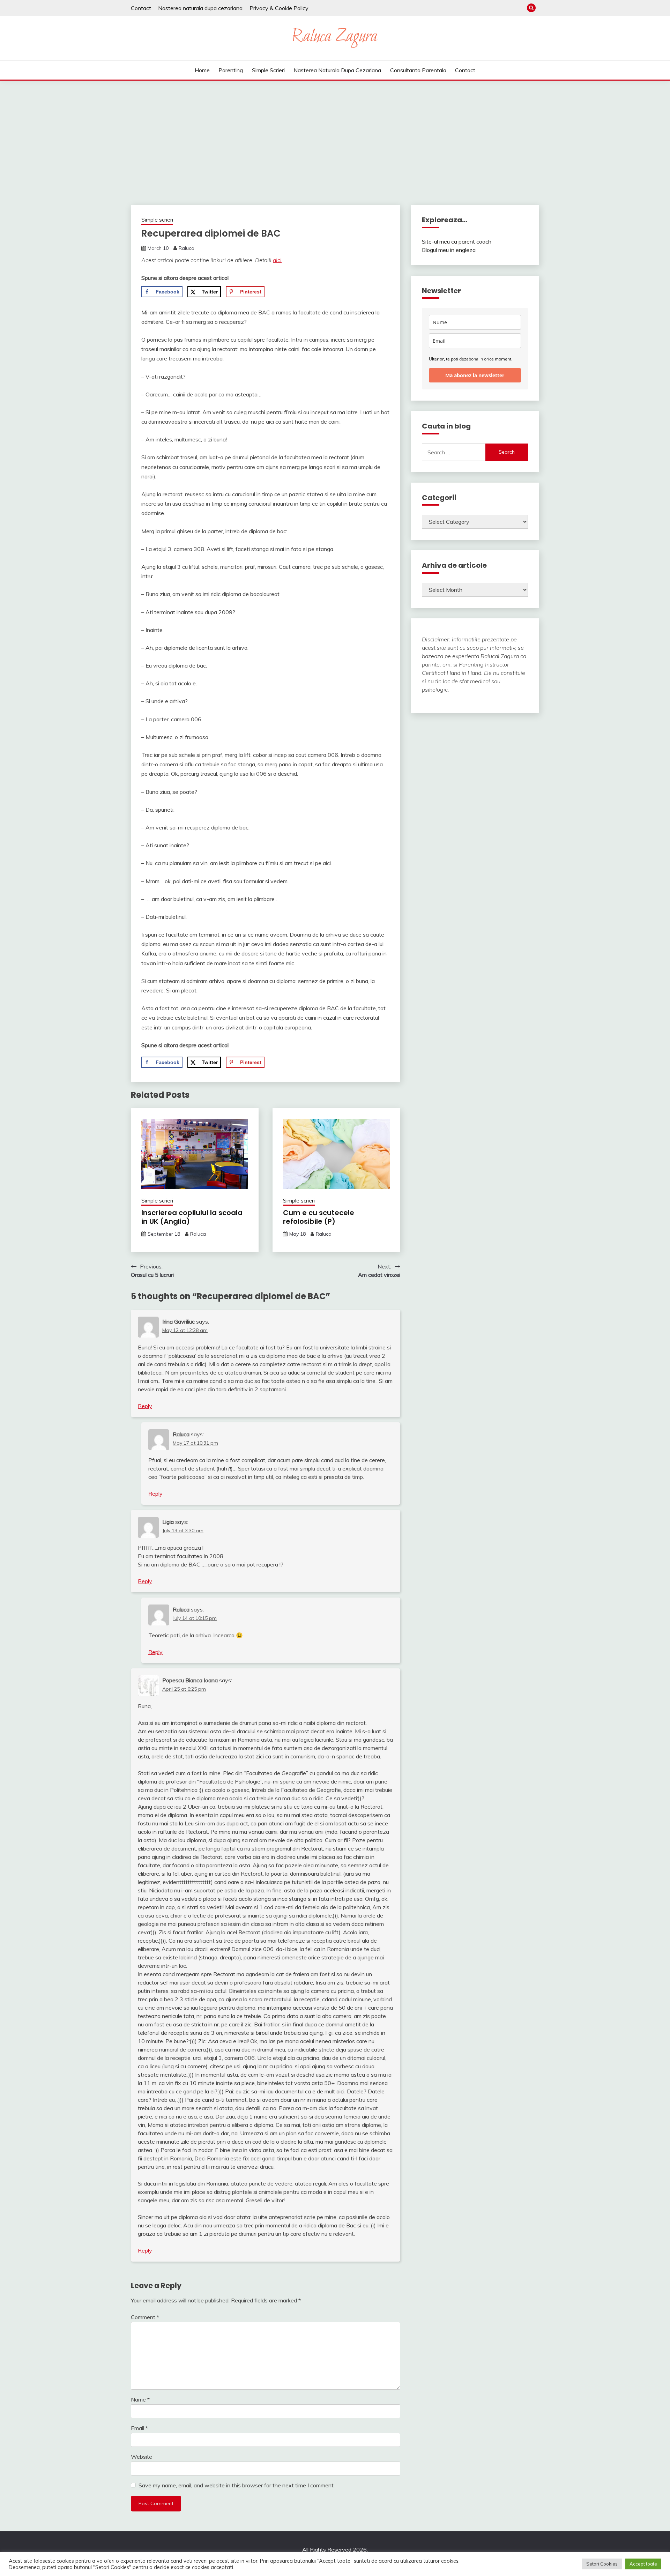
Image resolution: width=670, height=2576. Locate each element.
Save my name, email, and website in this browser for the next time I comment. (237, 2485)
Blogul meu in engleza (449, 250)
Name (140, 2399)
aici (277, 260)
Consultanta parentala (418, 70)
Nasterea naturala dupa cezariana (200, 8)
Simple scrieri (268, 70)
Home (202, 70)
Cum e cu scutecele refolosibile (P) (319, 1217)
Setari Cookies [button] (602, 2564)
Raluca (187, 248)
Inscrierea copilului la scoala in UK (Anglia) (192, 1217)
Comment (145, 2317)
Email (139, 2428)
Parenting (231, 70)
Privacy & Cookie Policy (279, 8)
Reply (145, 1406)
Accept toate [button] (643, 2564)
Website (142, 2457)
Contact (141, 8)
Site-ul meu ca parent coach (457, 241)
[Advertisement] (335, 133)
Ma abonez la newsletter (475, 375)
